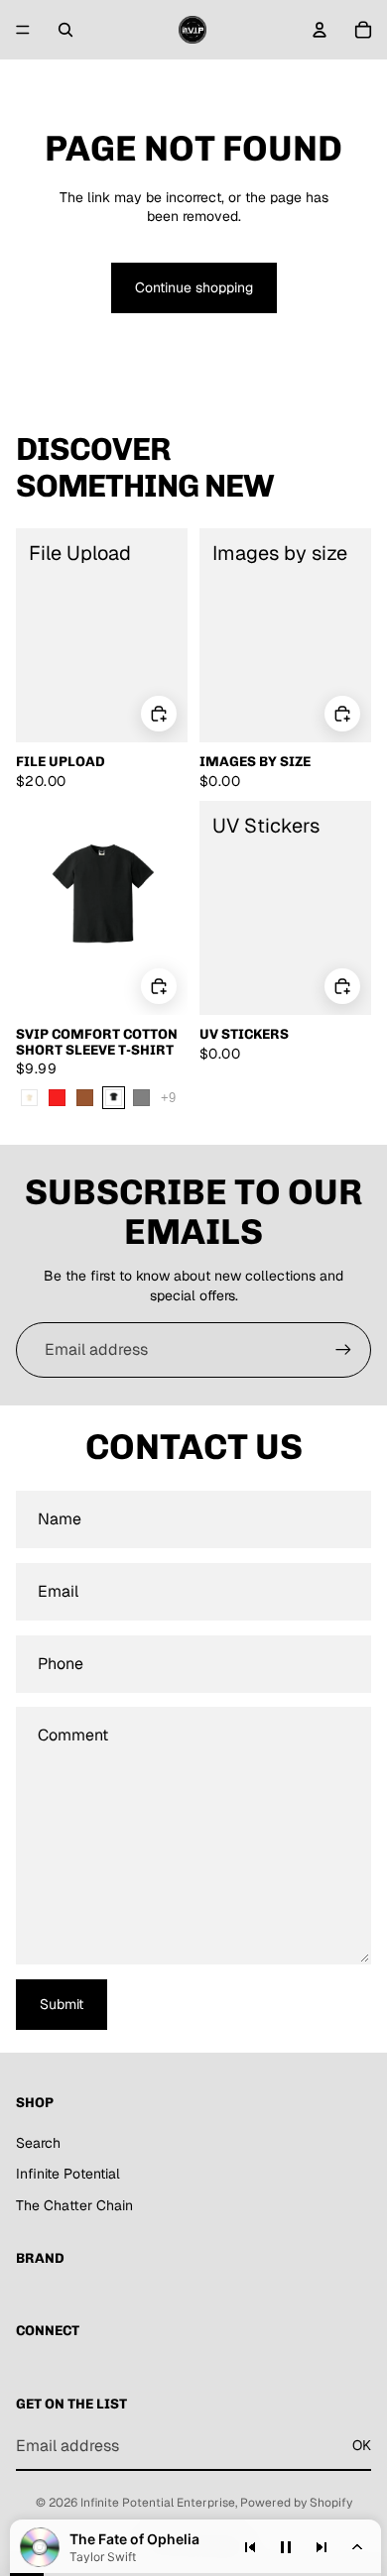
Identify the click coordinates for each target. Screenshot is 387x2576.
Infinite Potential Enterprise (158, 2503)
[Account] (320, 30)
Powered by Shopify (296, 2503)
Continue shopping (194, 287)
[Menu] (23, 30)
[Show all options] (168, 1098)
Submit (62, 2004)
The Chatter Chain (74, 2205)
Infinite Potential (68, 2174)
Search (38, 2143)
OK (362, 2445)
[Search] (65, 30)
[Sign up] (343, 1350)
